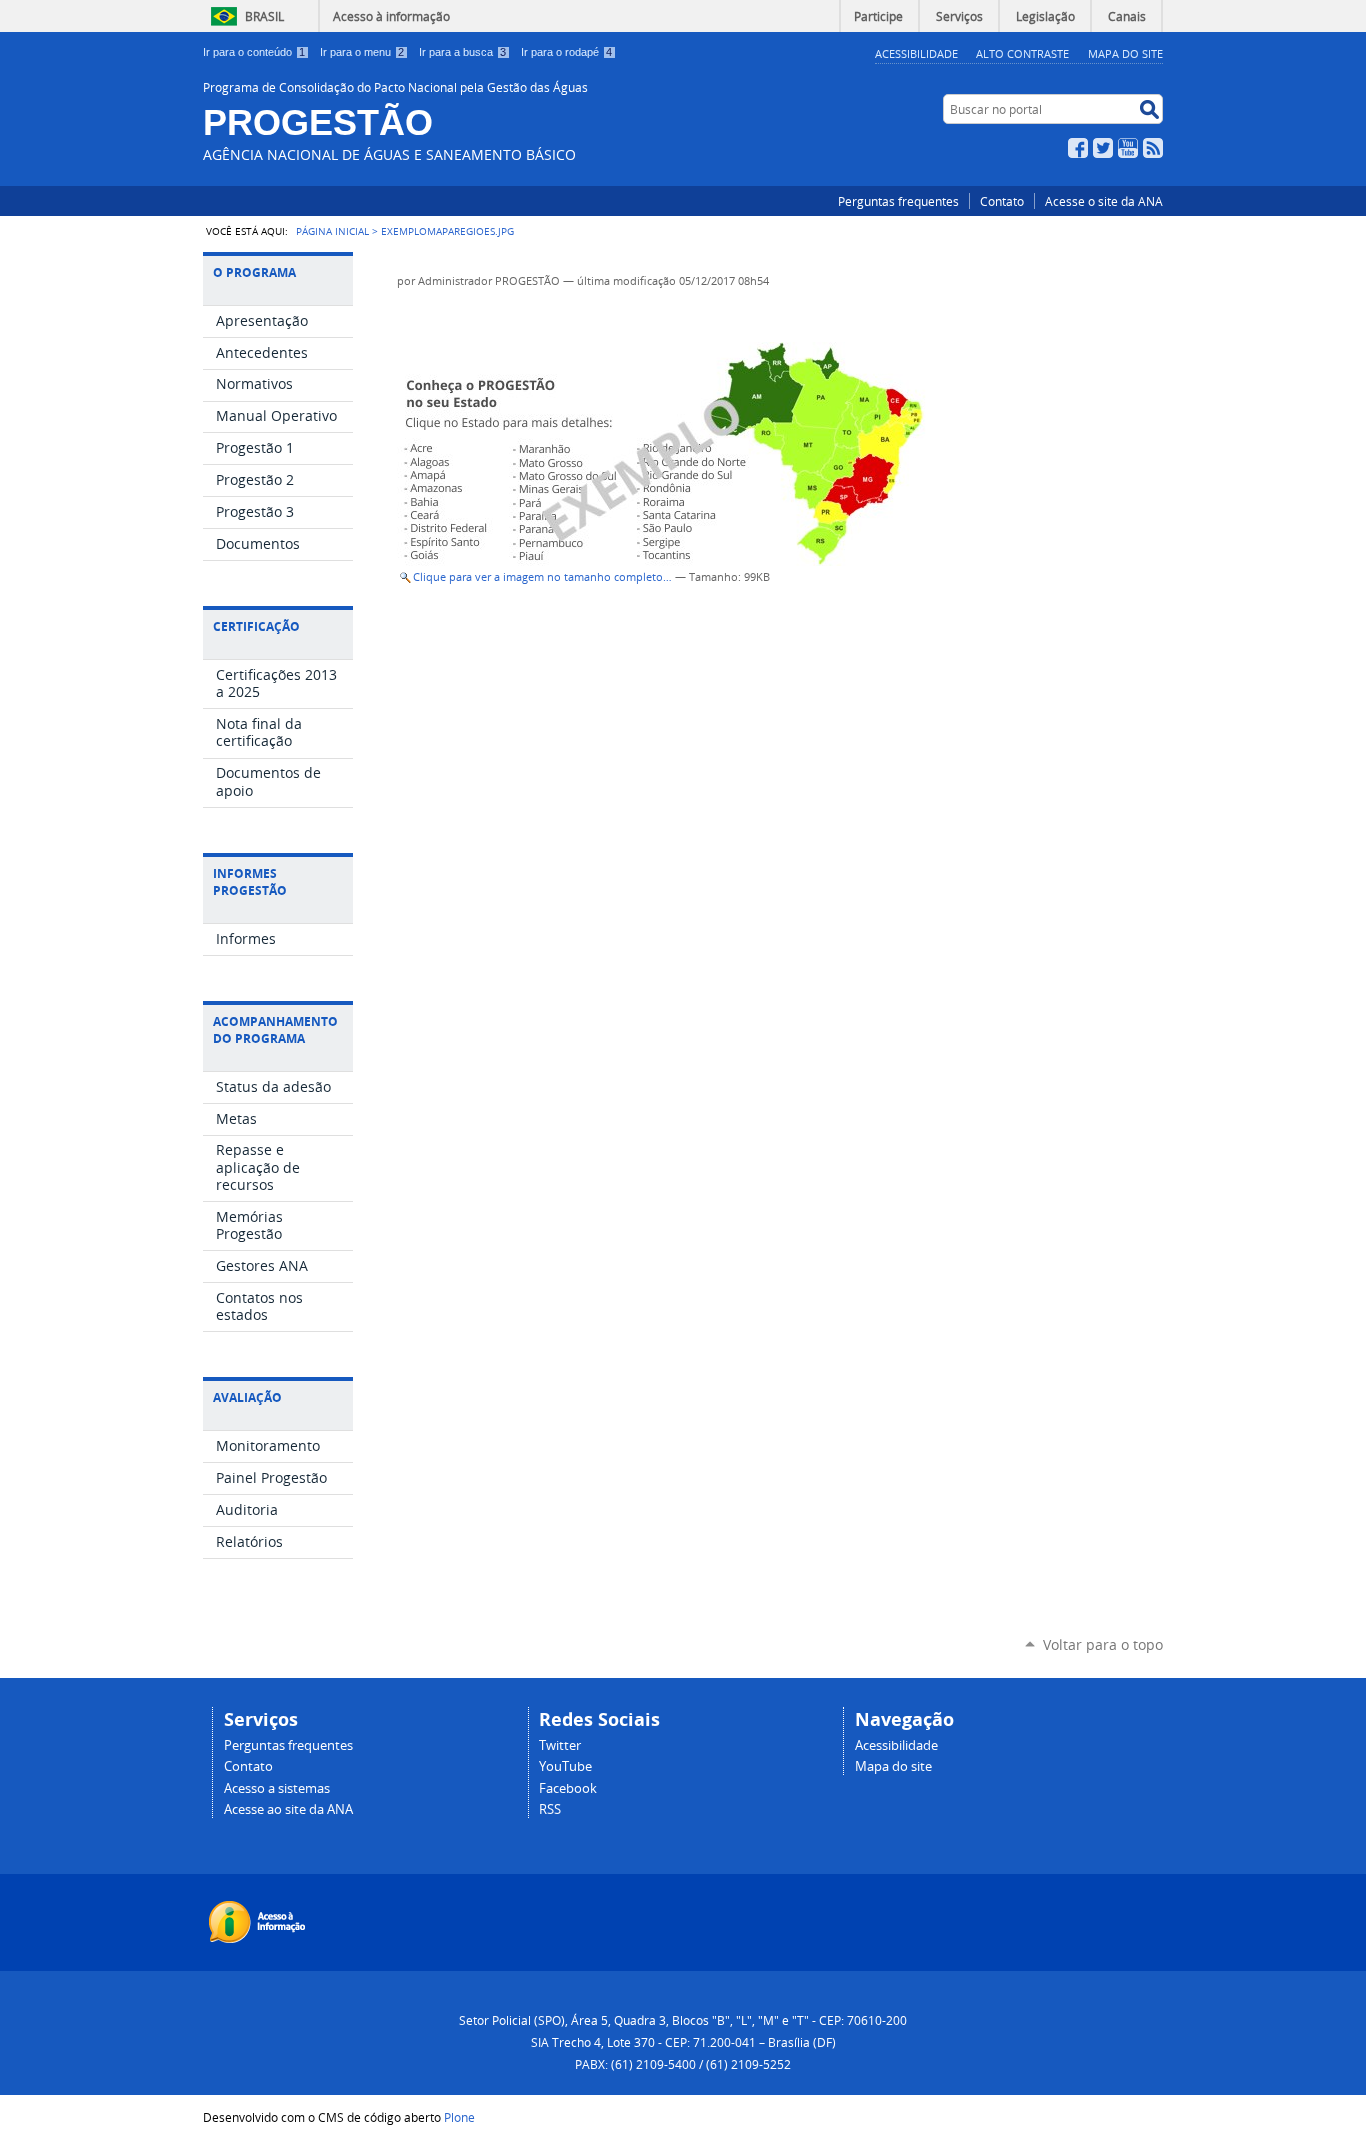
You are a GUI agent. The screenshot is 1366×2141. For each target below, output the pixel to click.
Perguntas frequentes (898, 201)
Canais (1127, 16)
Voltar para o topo (1103, 1644)
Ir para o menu (362, 52)
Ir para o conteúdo (254, 52)
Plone (459, 2117)
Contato (1002, 201)
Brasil (264, 16)
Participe (878, 16)
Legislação (1045, 16)
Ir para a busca (462, 52)
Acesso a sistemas (277, 1788)
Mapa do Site (1125, 53)
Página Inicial (332, 231)
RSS (1153, 148)
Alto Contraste (1022, 53)
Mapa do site (893, 1766)
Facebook (1078, 148)
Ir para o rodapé (566, 52)
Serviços (959, 16)
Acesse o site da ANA (1104, 201)
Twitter (1103, 148)
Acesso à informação (391, 16)
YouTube (1128, 148)
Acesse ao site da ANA (288, 1809)
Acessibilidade (916, 53)
